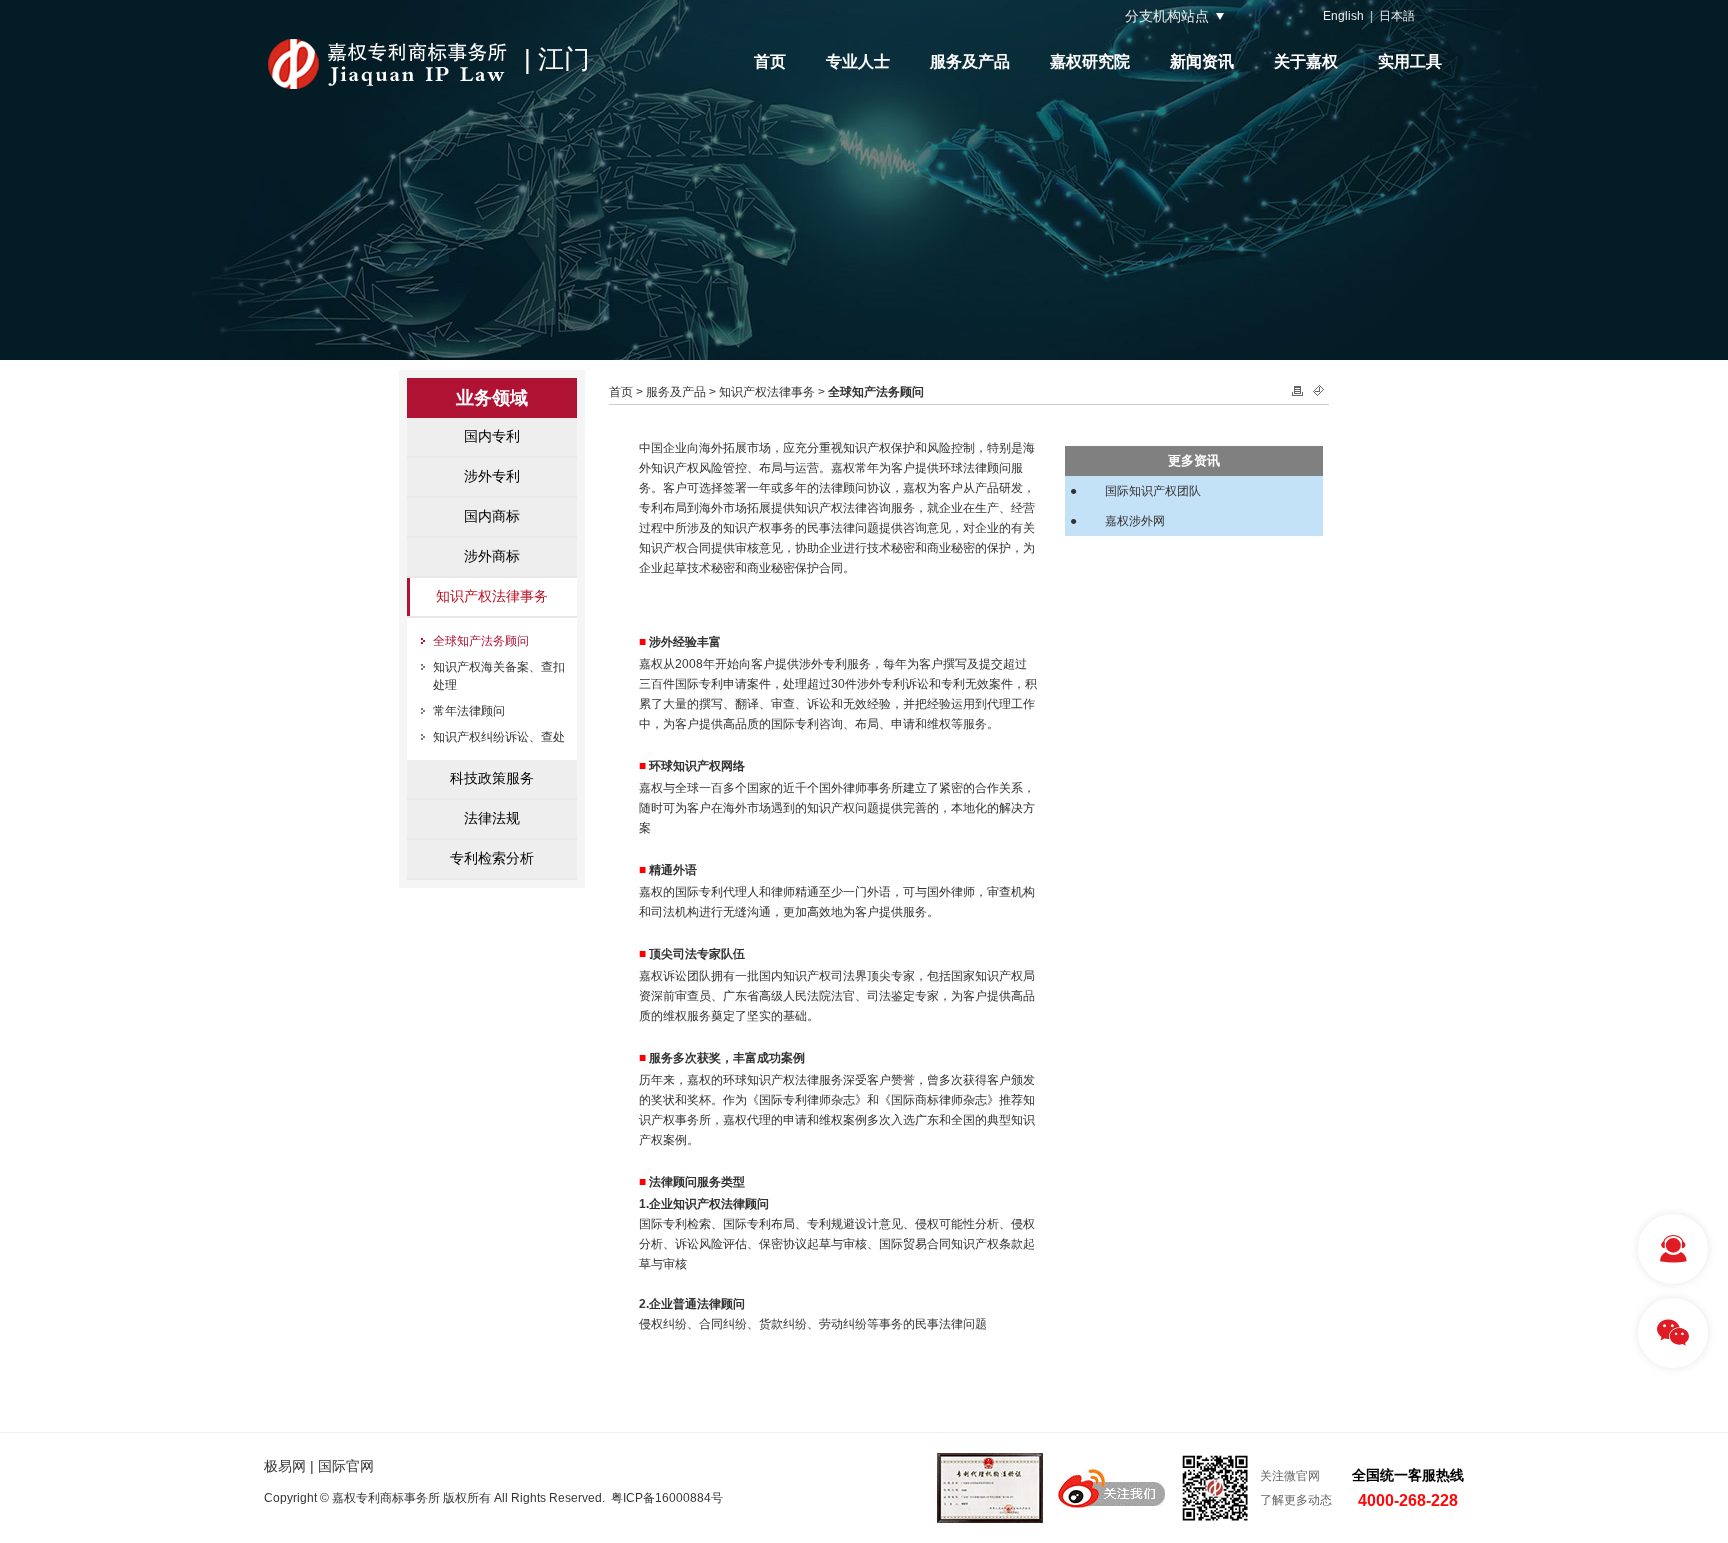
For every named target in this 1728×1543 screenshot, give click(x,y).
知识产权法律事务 (492, 596)
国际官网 (346, 1466)
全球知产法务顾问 (481, 641)
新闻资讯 (1202, 61)
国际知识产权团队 (1153, 491)
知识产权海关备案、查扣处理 (499, 676)
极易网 (285, 1466)
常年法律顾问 (469, 711)
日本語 (1397, 16)
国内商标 (492, 516)
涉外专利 (492, 476)
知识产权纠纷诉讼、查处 (499, 737)
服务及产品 (970, 61)
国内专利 (492, 436)
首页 (770, 61)
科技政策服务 (492, 778)
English (1343, 16)
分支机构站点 (1167, 16)
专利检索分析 (492, 858)
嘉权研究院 (1090, 61)
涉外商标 (492, 556)
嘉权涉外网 (1135, 521)
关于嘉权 (1306, 61)
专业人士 (858, 61)
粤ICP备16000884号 (667, 1498)
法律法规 (492, 818)
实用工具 (1410, 61)
